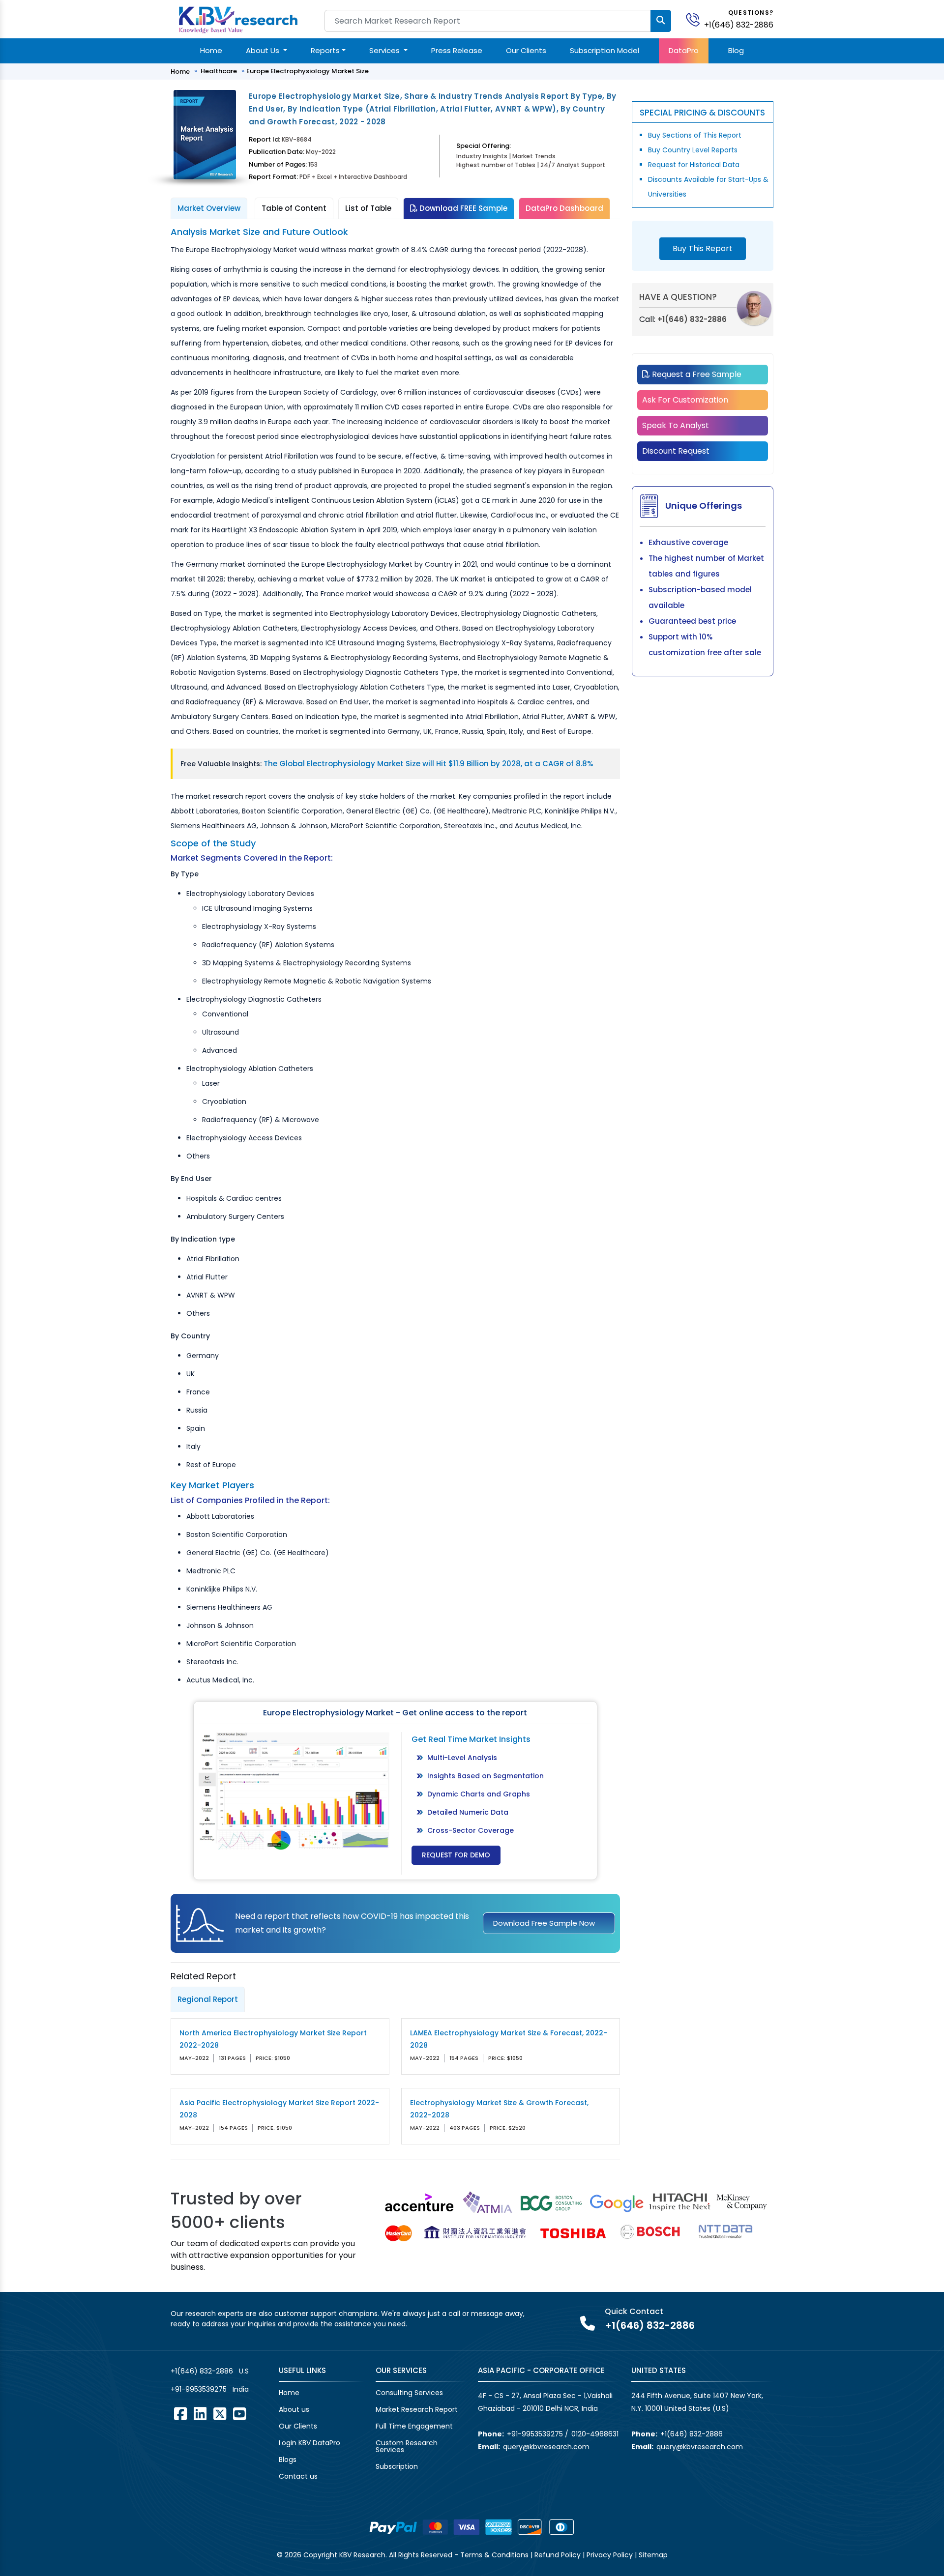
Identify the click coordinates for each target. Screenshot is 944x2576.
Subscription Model (605, 50)
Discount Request (676, 451)
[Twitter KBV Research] (220, 2414)
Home (211, 50)
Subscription (397, 2466)
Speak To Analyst (676, 425)
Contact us (298, 2476)
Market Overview (209, 208)
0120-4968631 (595, 2434)
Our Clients (526, 50)
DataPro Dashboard (564, 208)
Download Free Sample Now (544, 1923)
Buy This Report (703, 248)
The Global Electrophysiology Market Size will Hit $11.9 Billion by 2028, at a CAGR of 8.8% (428, 764)
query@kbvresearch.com (546, 2447)
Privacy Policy (610, 2555)
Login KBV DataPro (310, 2443)
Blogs (288, 2460)
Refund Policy (558, 2555)
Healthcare (219, 71)
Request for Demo (456, 1855)
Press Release (457, 50)
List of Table (368, 208)
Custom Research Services (407, 2446)
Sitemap (653, 2555)
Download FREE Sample (462, 208)
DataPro (684, 50)
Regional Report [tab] (208, 1999)
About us (294, 2409)
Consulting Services (409, 2393)
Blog (736, 50)
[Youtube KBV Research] (239, 2414)
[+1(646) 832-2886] (697, 19)
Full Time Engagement (414, 2426)
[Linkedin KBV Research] (200, 2414)
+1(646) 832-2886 (739, 25)
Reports (325, 50)
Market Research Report (417, 2409)
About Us (264, 50)
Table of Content (294, 208)
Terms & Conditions (494, 2555)
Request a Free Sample (696, 374)
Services (385, 50)
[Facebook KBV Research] (180, 2414)
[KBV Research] (238, 19)
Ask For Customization (685, 400)
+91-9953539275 (199, 2389)
